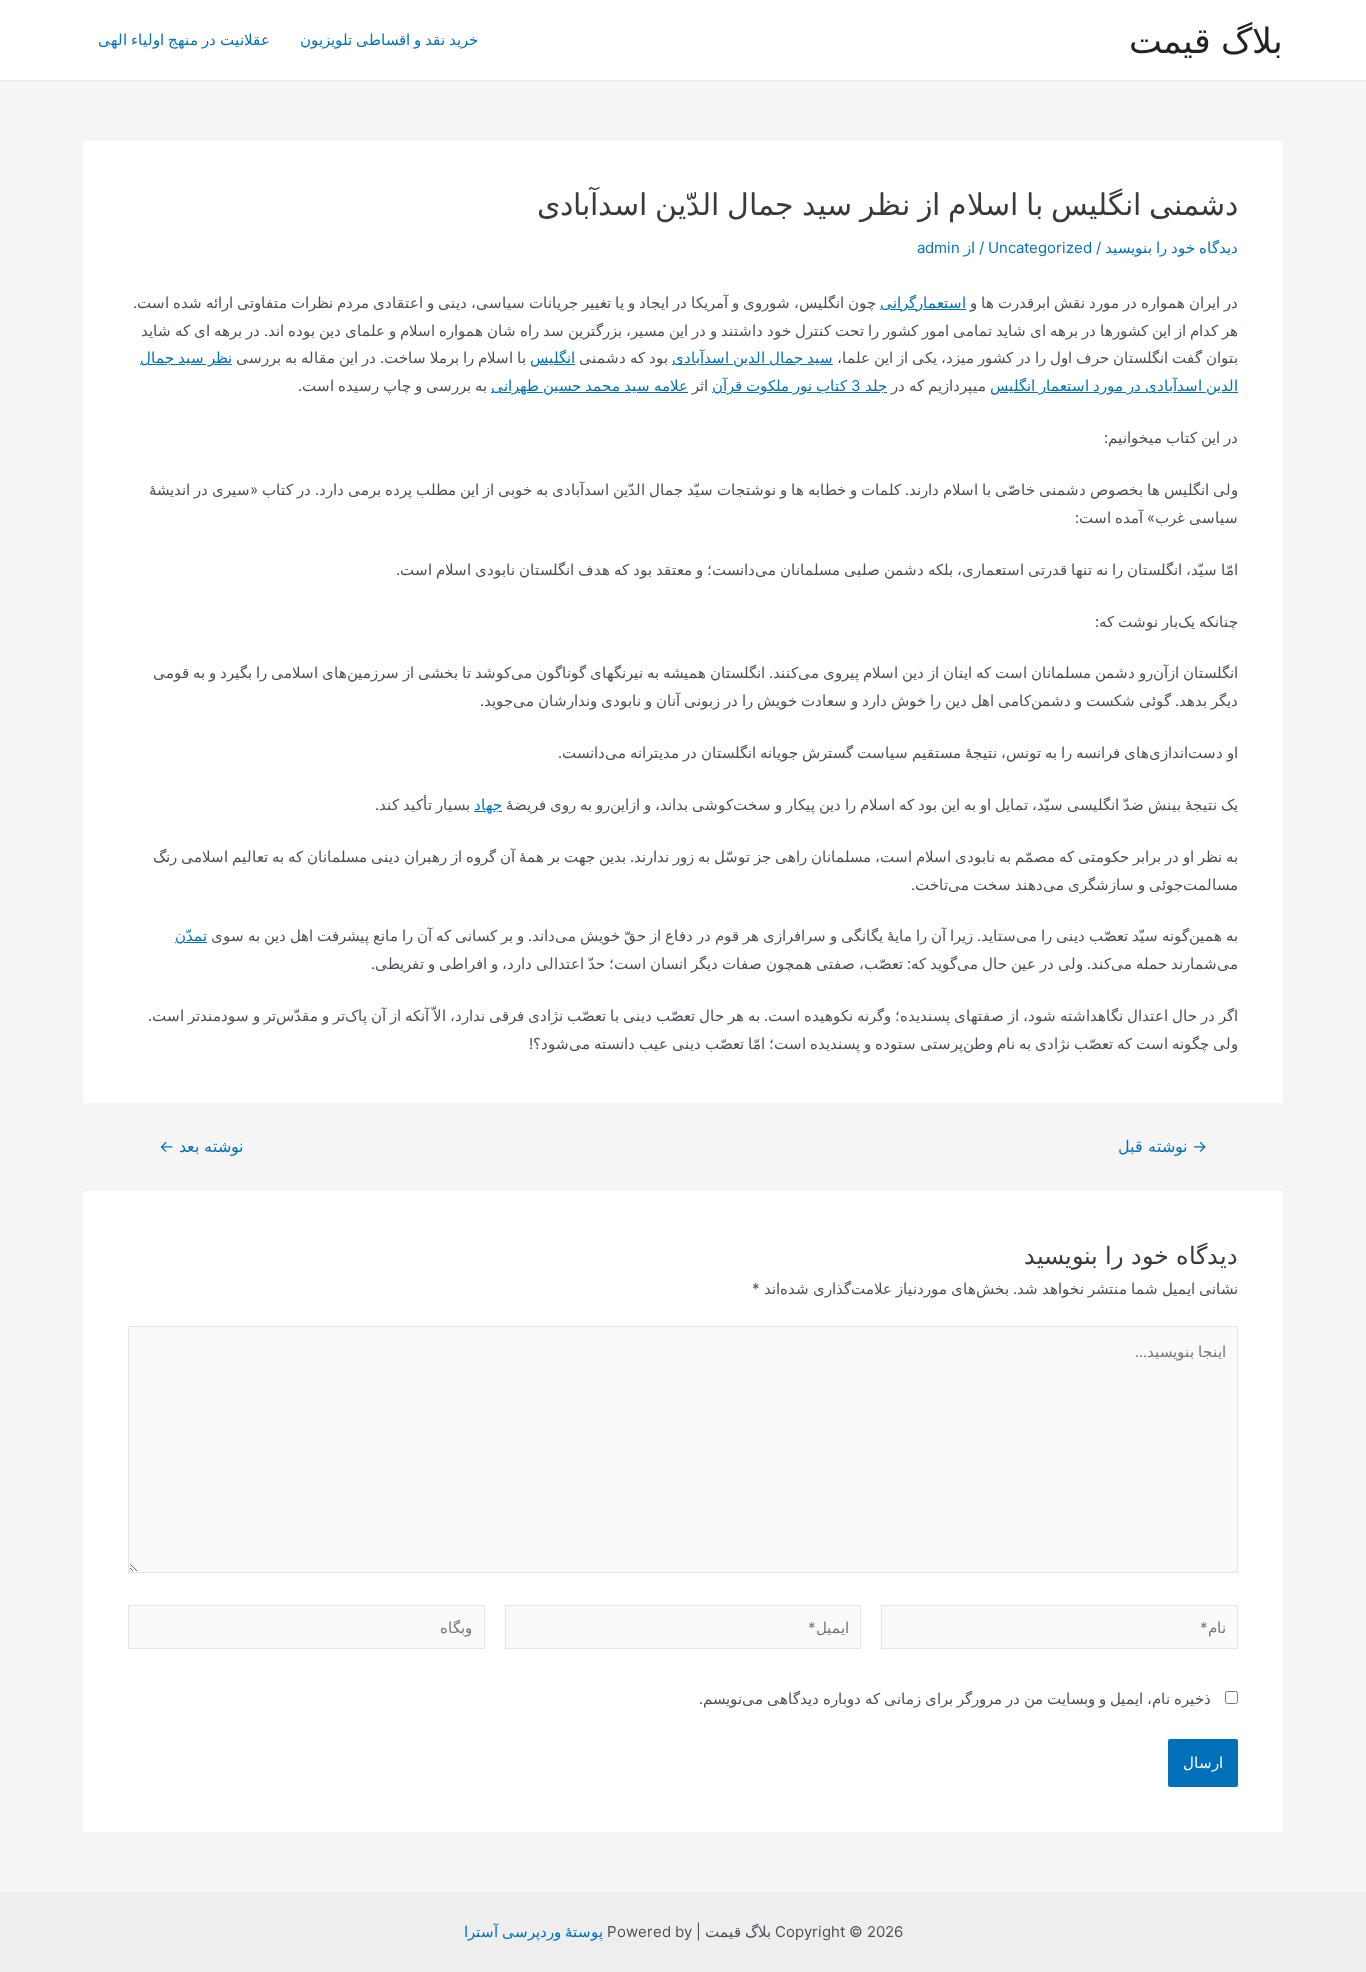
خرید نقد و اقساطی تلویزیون (389, 39)
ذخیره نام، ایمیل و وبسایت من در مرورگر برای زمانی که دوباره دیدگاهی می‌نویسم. (955, 1698)
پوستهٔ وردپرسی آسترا (533, 1931)
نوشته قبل (1162, 1147)
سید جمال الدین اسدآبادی (752, 357)
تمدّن (191, 935)
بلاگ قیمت (1206, 40)
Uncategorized (1040, 247)
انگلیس (552, 357)
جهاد (488, 804)
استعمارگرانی (923, 302)
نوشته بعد (201, 1147)
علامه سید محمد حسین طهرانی (589, 385)
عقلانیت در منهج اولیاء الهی (184, 39)
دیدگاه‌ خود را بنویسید (1171, 247)
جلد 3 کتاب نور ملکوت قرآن (799, 385)
